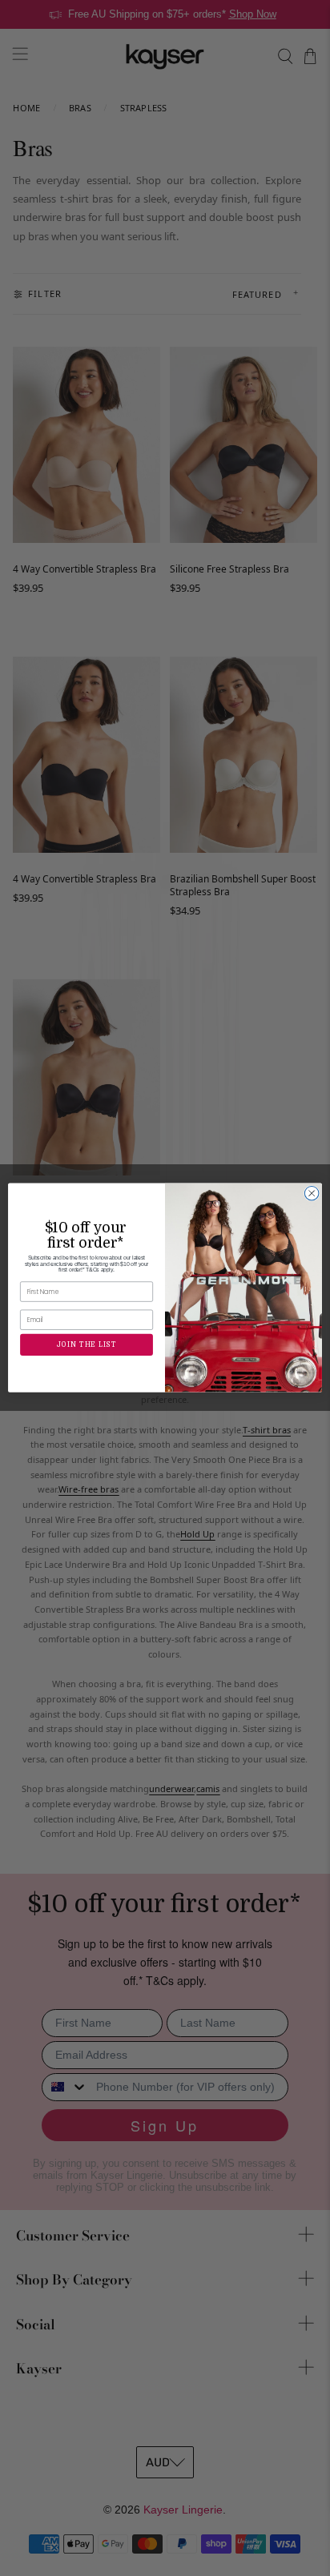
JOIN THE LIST (87, 1345)
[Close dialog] (312, 1194)
